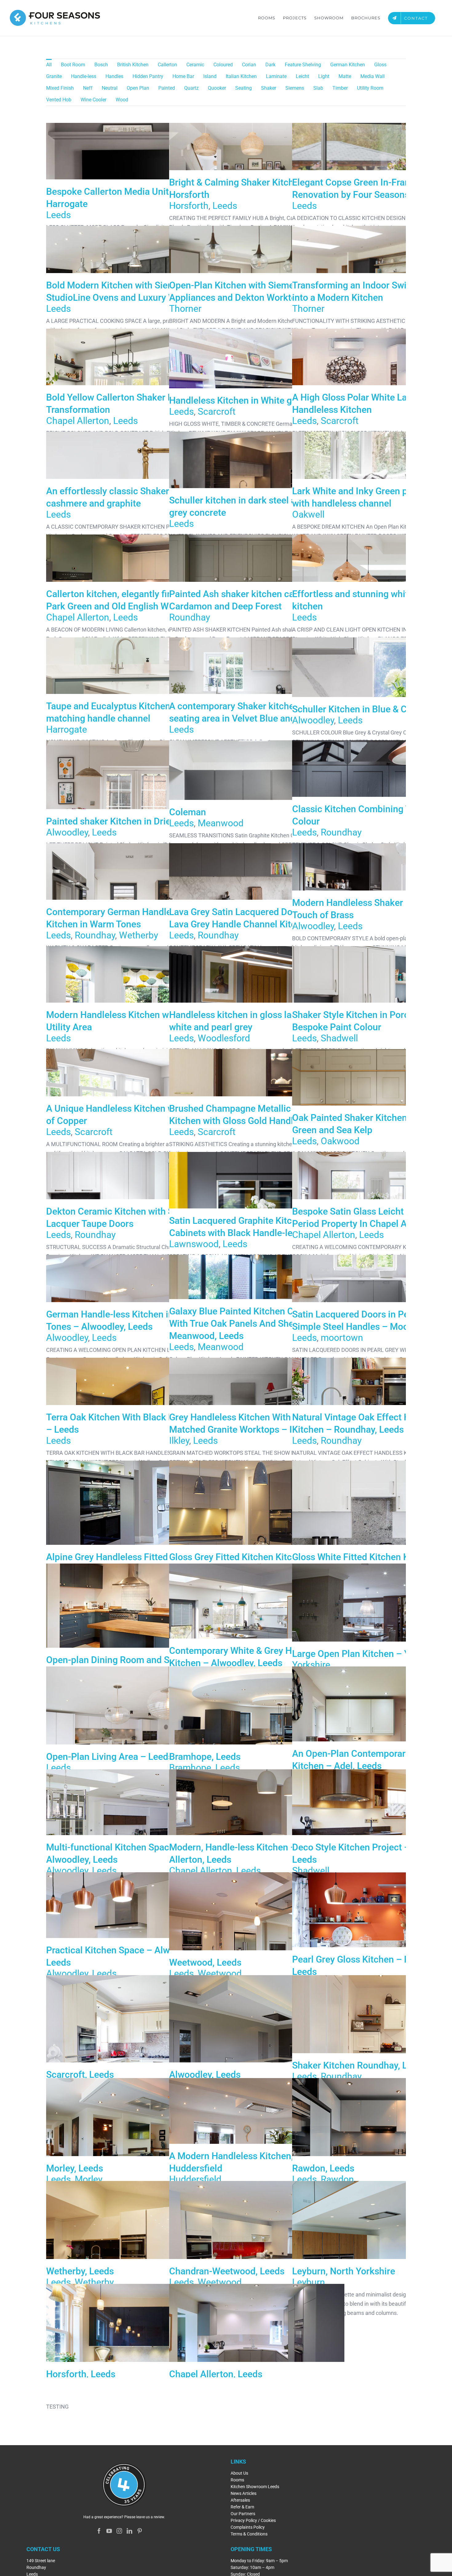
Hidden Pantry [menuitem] (148, 76)
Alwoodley (313, 720)
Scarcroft (217, 411)
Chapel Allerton (78, 421)
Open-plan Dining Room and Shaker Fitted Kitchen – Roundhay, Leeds (134, 1635)
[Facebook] (99, 2531)
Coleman (188, 812)
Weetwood (220, 1973)
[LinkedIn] (129, 2531)
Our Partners (243, 2514)
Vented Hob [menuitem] (59, 100)
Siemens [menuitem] (295, 88)
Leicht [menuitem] (302, 76)
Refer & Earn (242, 2507)
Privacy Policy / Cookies (253, 2520)
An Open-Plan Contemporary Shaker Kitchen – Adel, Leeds (380, 1738)
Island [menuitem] (210, 76)
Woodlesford (224, 1038)
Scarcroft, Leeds (134, 2047)
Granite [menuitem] (54, 76)
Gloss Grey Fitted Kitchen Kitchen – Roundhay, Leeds (257, 1532)
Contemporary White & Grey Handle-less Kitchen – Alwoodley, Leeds (257, 1635)
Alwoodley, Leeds (257, 2047)
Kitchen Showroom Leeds (255, 2487)
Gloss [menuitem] (380, 65)
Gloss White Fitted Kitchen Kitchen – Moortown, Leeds (380, 1532)
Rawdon (337, 2179)
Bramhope (190, 1768)
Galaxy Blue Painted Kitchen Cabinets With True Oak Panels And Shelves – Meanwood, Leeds (246, 1323)
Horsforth (189, 206)
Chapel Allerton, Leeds (257, 2355)
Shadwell (339, 1038)
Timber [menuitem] (340, 88)
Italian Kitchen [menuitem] (241, 76)
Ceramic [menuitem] (195, 65)
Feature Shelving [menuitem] (303, 65)
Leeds (58, 215)
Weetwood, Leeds (257, 1944)
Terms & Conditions (249, 2534)
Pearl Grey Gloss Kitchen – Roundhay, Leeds (380, 1944)
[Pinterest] (140, 2531)
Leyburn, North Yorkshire (380, 2252)
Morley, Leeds (134, 2149)
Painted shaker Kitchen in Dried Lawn (123, 821)
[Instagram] (119, 2531)
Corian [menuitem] (249, 65)
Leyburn (309, 2282)
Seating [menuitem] (244, 88)
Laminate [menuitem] (276, 76)
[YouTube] (109, 2531)
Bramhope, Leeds (257, 1738)
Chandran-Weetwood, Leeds (257, 2252)
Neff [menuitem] (88, 88)
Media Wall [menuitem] (373, 76)
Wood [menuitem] (122, 100)
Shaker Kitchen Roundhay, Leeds (380, 2047)
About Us (239, 2473)
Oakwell (308, 514)
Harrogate (67, 729)
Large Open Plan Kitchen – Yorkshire (380, 1635)
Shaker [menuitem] (269, 88)
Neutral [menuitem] (110, 88)
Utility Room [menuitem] (370, 88)
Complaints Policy (248, 2527)
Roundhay (190, 617)
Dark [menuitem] (270, 65)
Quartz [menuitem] (191, 88)
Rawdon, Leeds (380, 2149)
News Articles (244, 2493)
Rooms (237, 2480)
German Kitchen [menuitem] (348, 65)
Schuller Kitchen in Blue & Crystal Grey (372, 709)
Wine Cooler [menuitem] (93, 100)
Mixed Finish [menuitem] (60, 88)
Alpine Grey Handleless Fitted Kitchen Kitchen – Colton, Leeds (134, 1532)
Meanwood (221, 823)
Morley (89, 2179)
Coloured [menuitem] (223, 65)
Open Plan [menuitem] (138, 88)
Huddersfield (195, 2179)
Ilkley (179, 1441)
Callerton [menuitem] (167, 65)
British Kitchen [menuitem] (133, 65)
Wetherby (139, 935)
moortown (342, 1338)
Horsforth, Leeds (134, 2355)
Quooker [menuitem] (217, 88)
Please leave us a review (144, 2517)
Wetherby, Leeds (134, 2252)
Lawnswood (194, 1244)
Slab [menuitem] (318, 88)
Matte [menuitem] (345, 76)
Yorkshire (311, 1665)
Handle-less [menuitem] (84, 76)
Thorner (185, 309)
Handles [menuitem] (114, 76)
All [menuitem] (49, 65)
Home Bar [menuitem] (183, 76)
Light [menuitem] (324, 76)
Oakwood (340, 1141)
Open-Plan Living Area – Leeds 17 (134, 1738)
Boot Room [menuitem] (73, 65)
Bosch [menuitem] (101, 65)
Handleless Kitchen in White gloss (239, 400)
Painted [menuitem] (167, 88)
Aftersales (240, 2500)
